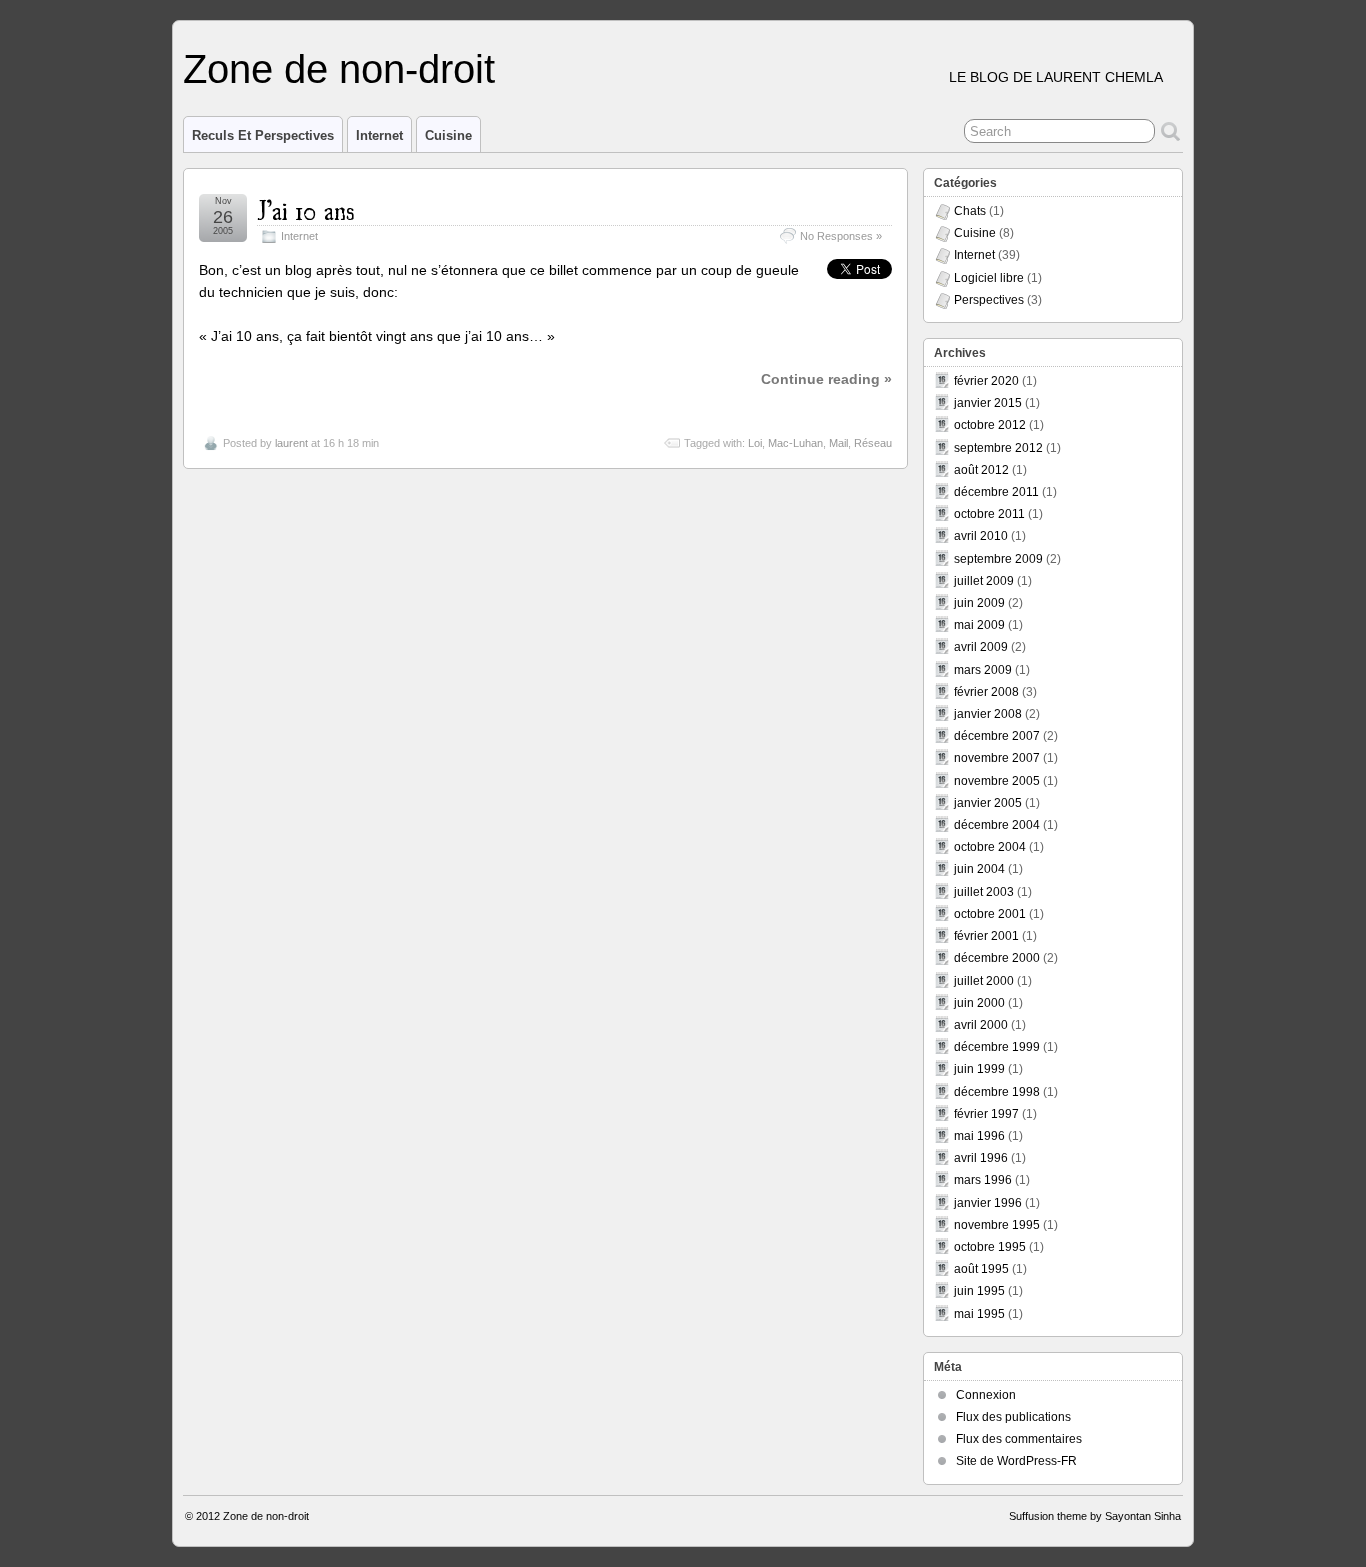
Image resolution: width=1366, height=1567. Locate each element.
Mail (838, 443)
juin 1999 (979, 1069)
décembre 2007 (997, 736)
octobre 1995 (990, 1247)
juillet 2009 (984, 581)
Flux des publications (1013, 1417)
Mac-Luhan (795, 443)
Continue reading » (826, 379)
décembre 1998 (997, 1092)
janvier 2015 (988, 403)
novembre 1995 (997, 1225)
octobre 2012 (990, 425)
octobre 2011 (989, 514)
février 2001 (986, 936)
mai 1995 (979, 1314)
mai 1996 (979, 1136)
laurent (291, 443)
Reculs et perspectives (263, 135)
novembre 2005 (997, 781)
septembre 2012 (998, 448)
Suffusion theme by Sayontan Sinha (1095, 1516)
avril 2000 (981, 1025)
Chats (970, 211)
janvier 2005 (988, 803)
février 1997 (986, 1114)
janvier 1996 (988, 1203)
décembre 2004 (997, 825)
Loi (755, 443)
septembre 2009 (998, 559)
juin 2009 (979, 603)
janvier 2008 (988, 714)
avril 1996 (981, 1158)
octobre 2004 (990, 847)
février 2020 (986, 381)
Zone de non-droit (339, 69)
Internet (379, 135)
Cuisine (448, 135)
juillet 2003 (984, 892)
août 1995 (981, 1269)
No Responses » (841, 236)
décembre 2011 (996, 492)
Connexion (986, 1395)
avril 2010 (981, 536)
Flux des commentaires (1019, 1439)
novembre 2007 (997, 758)
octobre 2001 (990, 914)
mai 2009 (979, 625)
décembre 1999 (997, 1047)
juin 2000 (979, 1003)
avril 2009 (981, 647)
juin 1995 (979, 1291)
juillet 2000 (984, 981)
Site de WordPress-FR (1016, 1461)
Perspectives (989, 300)
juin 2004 (979, 869)
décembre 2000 (997, 958)
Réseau (873, 443)
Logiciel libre (989, 278)
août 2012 (981, 470)
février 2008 (986, 692)
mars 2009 (983, 670)
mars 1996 (983, 1180)
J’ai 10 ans (305, 208)
